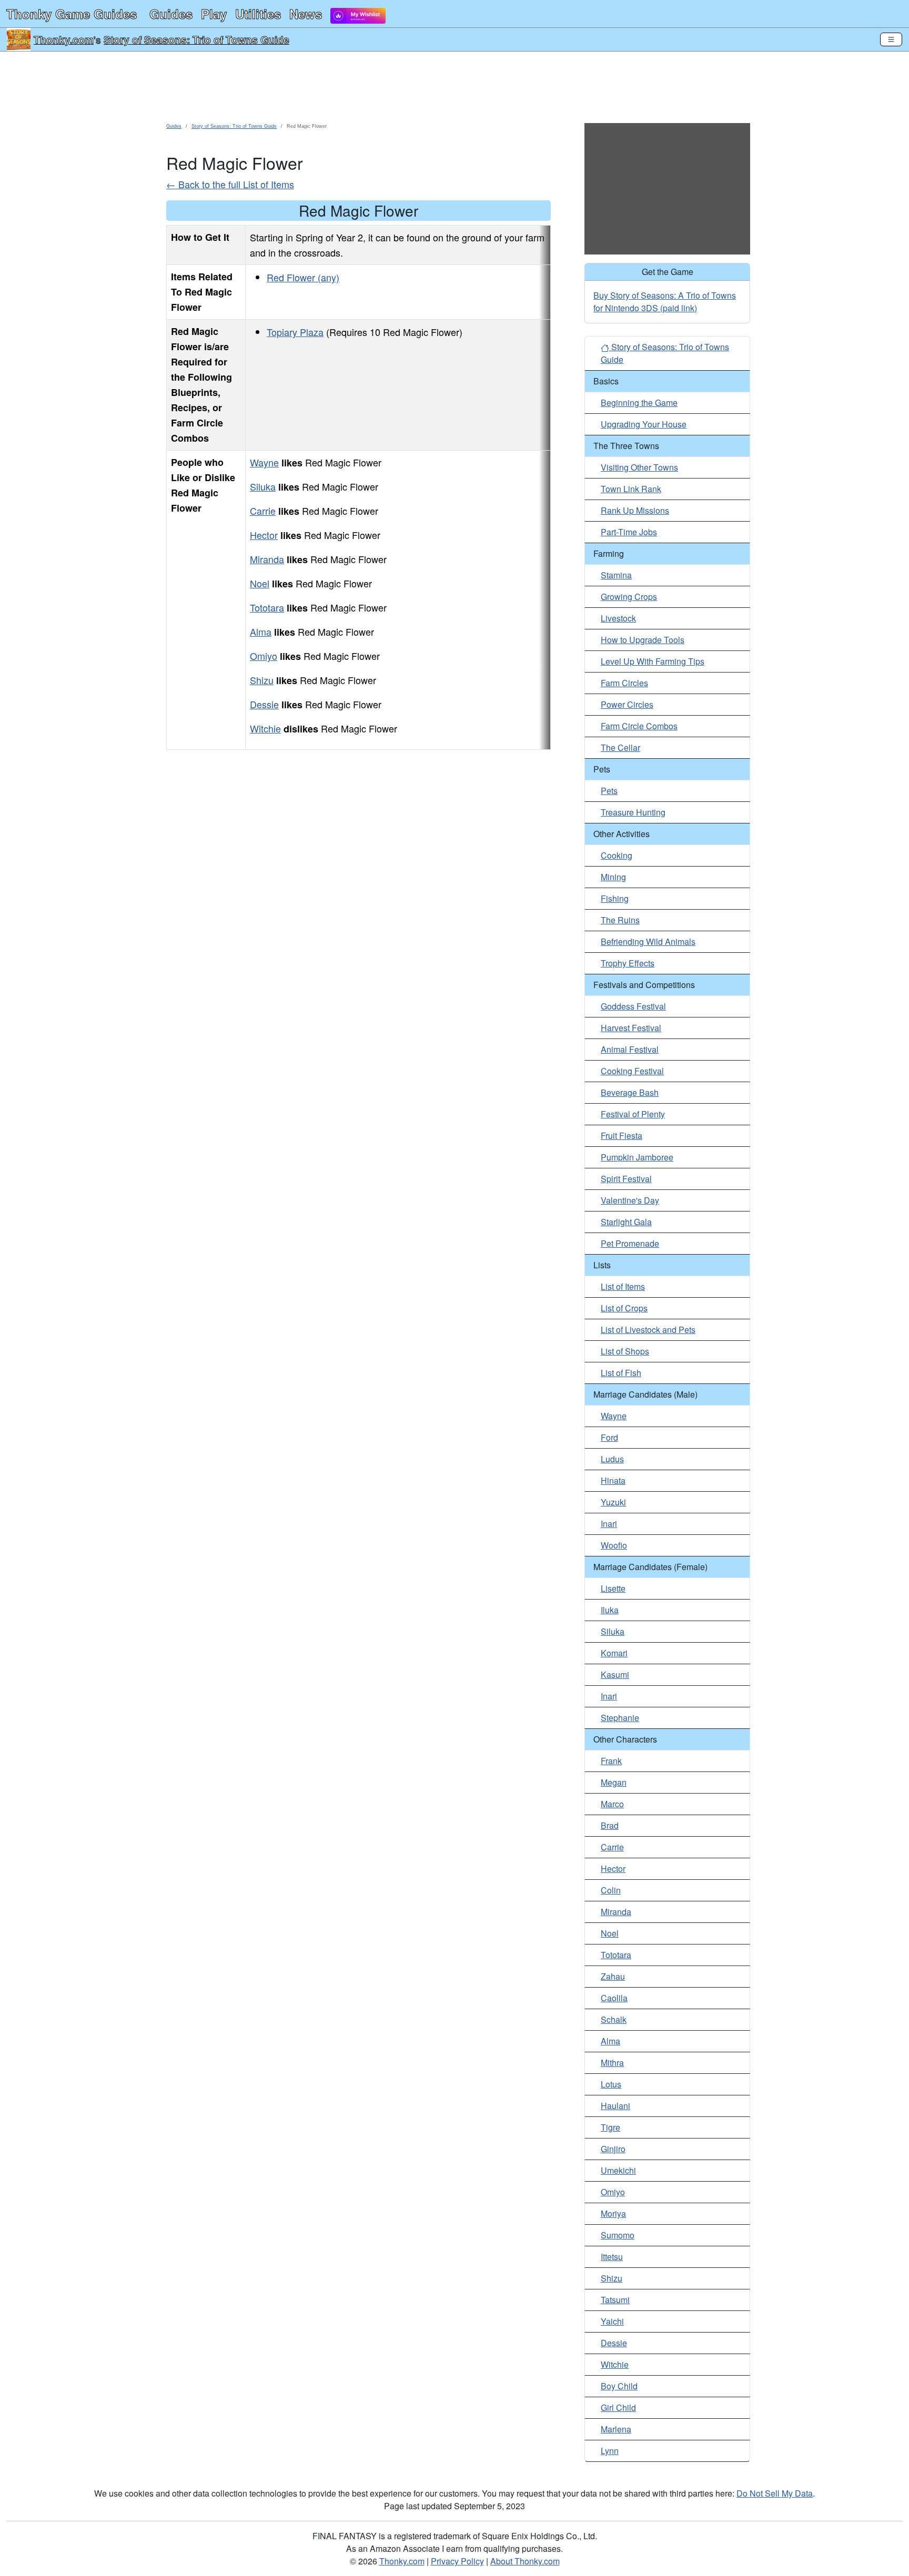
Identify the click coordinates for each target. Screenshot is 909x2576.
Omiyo (264, 656)
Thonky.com (64, 39)
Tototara (267, 607)
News (306, 14)
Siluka (263, 486)
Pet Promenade (630, 1243)
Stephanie (620, 1718)
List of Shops (625, 1351)
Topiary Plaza (295, 332)
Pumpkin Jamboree (637, 1157)
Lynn (610, 2451)
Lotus (611, 2084)
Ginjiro (613, 2149)
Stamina (616, 575)
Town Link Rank (631, 489)
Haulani (615, 2106)
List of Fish (621, 1373)
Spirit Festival (626, 1179)
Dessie (264, 704)
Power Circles (627, 704)
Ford (609, 1437)
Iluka (610, 1610)
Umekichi (618, 2170)
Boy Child (619, 2386)
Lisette (613, 1588)
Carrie (263, 511)
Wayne (264, 462)
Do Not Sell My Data (775, 2493)
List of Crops (624, 1308)
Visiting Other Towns (639, 467)
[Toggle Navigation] (891, 39)
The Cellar (620, 747)
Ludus (612, 1459)
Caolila (614, 1998)
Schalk (614, 2019)
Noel (260, 583)
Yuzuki (613, 1502)
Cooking (617, 855)
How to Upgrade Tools (643, 640)
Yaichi (612, 2321)
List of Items (623, 1286)
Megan (614, 1782)
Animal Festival (630, 1049)
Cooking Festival (632, 1071)
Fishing (615, 898)
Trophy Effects (628, 963)
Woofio (614, 1545)
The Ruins (620, 920)
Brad (610, 1825)
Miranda (267, 559)
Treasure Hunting (633, 812)
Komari (614, 1653)
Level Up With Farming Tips (653, 661)
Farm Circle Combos (639, 726)
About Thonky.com (525, 2561)
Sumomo (618, 2235)
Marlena (616, 2429)
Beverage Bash (630, 1092)
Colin (611, 1890)
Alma (261, 632)
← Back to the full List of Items (230, 184)
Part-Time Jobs (629, 532)
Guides (171, 14)
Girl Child (618, 2407)
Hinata (613, 1480)
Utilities (258, 14)
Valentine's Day (630, 1200)
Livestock (618, 618)
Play (214, 14)
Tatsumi (615, 2300)
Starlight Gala (626, 1222)
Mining (613, 877)
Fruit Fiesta (622, 1136)
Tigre (610, 2127)
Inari (609, 1524)
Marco (612, 1804)
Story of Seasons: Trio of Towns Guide (196, 39)
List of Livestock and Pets (648, 1330)
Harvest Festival (631, 1028)
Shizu (262, 680)
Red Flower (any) (303, 277)
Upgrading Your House (644, 424)
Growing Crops (629, 597)
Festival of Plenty (633, 1114)
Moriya (613, 2213)
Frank (611, 1761)
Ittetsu (612, 2257)
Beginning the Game (639, 403)
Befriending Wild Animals (648, 941)
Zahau (613, 1976)
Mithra (612, 2063)
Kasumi (615, 1674)
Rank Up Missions (635, 510)
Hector (264, 535)
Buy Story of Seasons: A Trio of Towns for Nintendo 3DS (665, 302)
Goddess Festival (633, 1006)
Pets (609, 791)
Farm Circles (624, 683)
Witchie (265, 728)
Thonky (72, 14)
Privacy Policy (457, 2561)
